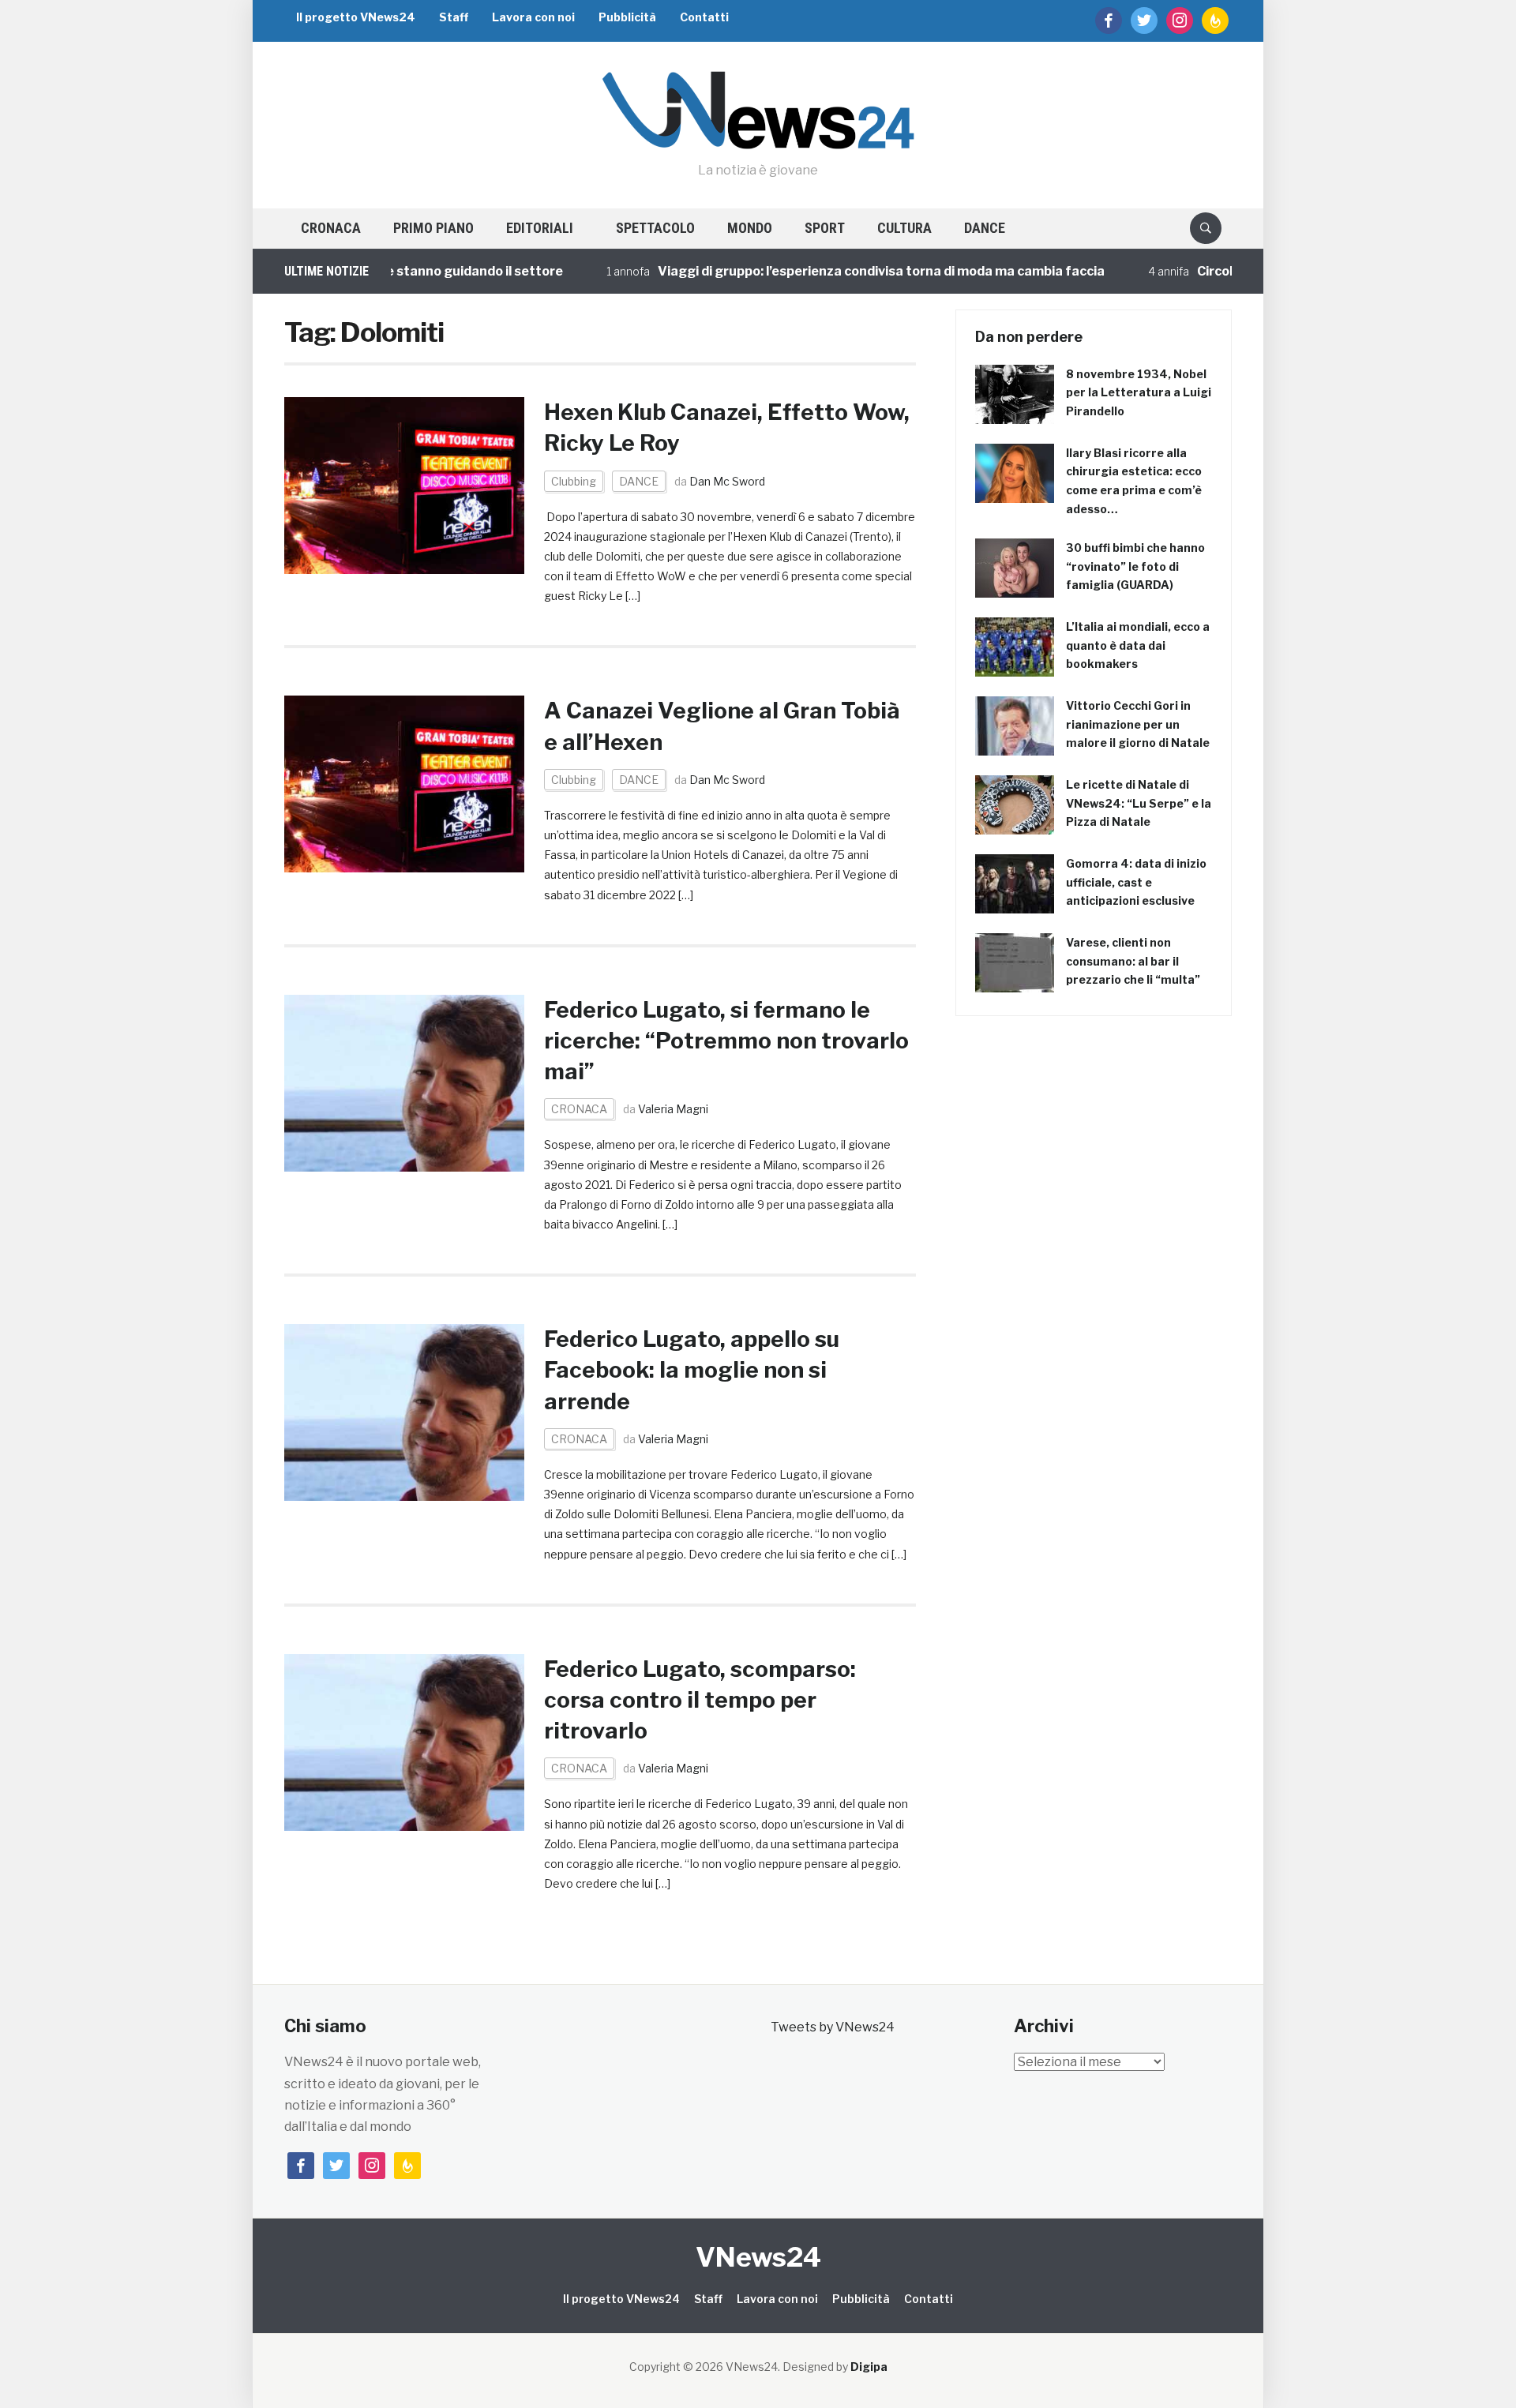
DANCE (985, 228)
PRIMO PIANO (433, 228)
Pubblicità (627, 17)
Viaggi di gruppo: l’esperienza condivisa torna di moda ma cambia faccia (836, 271)
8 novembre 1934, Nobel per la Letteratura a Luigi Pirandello (1139, 393)
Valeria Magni (673, 1109)
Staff (454, 17)
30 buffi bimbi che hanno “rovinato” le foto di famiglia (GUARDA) (1135, 566)
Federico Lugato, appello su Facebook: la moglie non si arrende (692, 1370)
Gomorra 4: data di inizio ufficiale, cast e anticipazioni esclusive (1136, 882)
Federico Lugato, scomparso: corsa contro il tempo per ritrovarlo (700, 1700)
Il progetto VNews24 (356, 17)
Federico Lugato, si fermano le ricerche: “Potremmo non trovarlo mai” (726, 1041)
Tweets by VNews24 (833, 2027)
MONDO (750, 228)
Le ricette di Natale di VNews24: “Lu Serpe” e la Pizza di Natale (1139, 803)
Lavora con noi (533, 17)
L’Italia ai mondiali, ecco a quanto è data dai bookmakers (1138, 645)
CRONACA (331, 228)
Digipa (869, 2367)
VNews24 (758, 2257)
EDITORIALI (540, 228)
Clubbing (574, 481)
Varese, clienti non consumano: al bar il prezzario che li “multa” (1133, 961)
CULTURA (904, 228)
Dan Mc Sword (727, 481)
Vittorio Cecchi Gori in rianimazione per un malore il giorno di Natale (1138, 724)
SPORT (825, 228)
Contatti (704, 17)
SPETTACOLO (655, 228)
